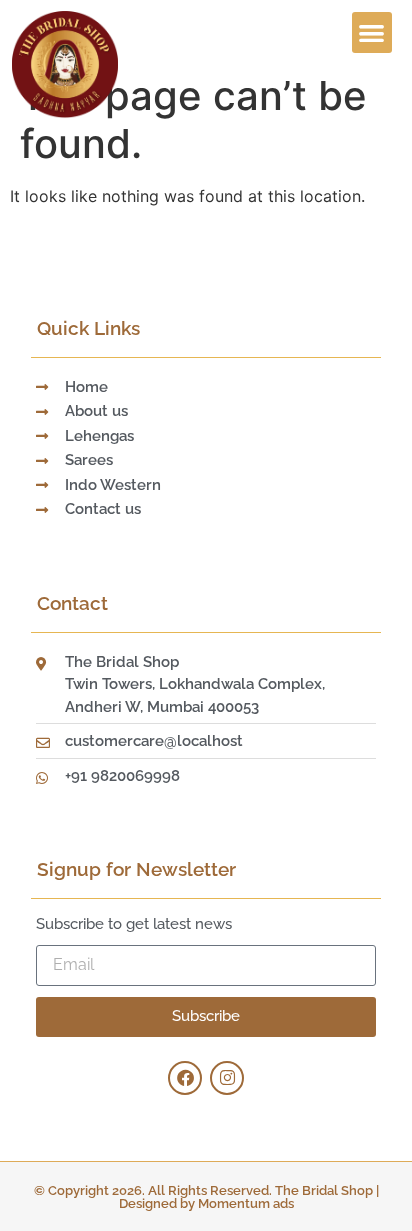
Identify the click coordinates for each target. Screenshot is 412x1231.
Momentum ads (246, 1203)
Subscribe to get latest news (134, 925)
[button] (372, 32)
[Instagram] (227, 1078)
